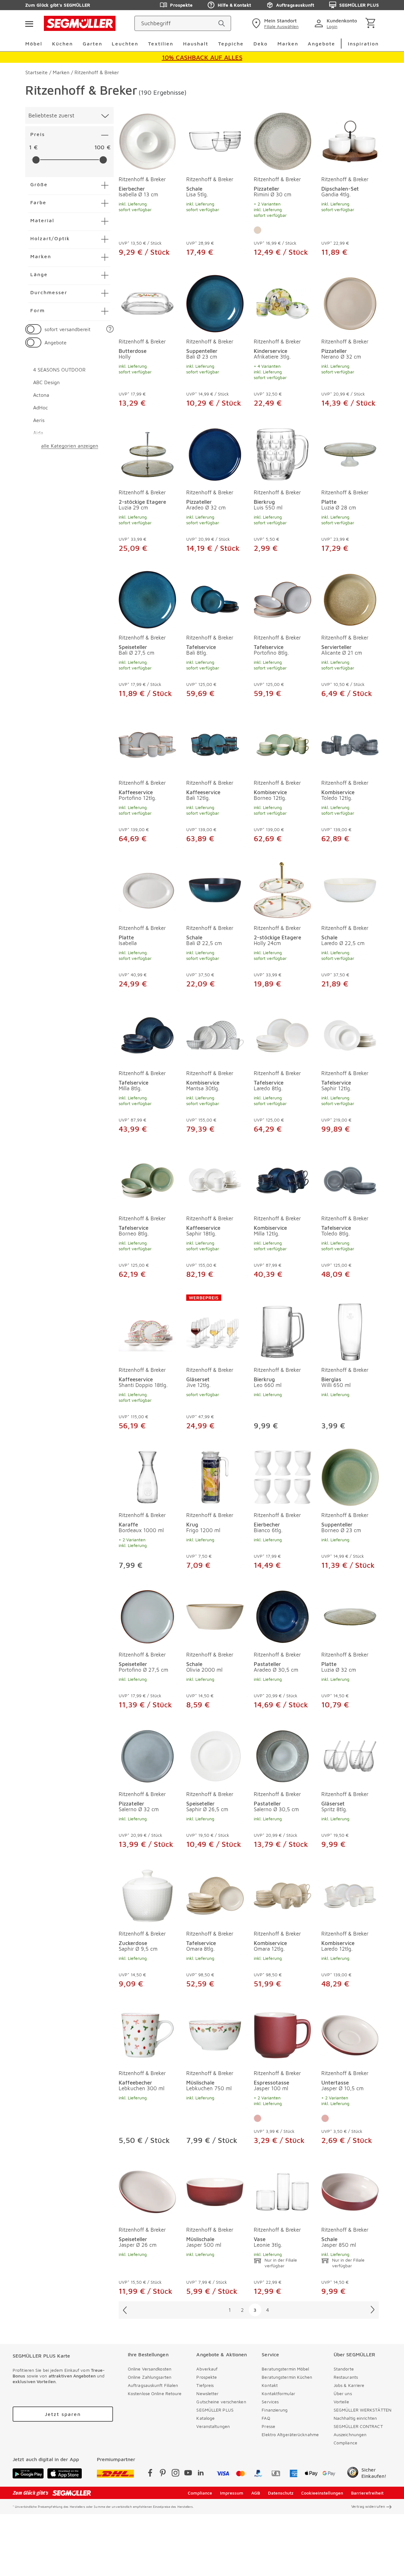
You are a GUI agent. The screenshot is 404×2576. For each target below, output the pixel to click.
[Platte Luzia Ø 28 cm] (350, 453)
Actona (41, 395)
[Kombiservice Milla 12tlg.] (282, 1179)
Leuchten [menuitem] (125, 44)
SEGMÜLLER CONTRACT (358, 2426)
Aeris (39, 420)
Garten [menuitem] (92, 44)
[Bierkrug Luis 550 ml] (282, 453)
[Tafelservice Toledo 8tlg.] (350, 1179)
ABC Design (46, 382)
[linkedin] (201, 2474)
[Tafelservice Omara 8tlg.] (215, 1895)
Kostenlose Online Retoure (155, 2393)
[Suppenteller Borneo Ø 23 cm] (350, 1476)
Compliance (345, 2443)
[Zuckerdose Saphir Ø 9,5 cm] (147, 1895)
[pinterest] (163, 2474)
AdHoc (41, 408)
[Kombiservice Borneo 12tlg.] (282, 744)
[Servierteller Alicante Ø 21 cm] (350, 598)
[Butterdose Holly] (147, 302)
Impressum (232, 2493)
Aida (38, 433)
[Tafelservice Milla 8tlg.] (147, 1034)
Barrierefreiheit (367, 2493)
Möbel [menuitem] (34, 44)
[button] (110, 329)
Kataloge (205, 2418)
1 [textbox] (30, 147)
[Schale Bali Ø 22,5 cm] (215, 889)
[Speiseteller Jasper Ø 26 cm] (147, 2191)
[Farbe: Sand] (258, 230)
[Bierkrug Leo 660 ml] (282, 1328)
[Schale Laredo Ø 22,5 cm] (350, 889)
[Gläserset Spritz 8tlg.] (350, 1755)
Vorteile (341, 2402)
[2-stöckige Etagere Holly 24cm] (282, 889)
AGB (256, 2493)
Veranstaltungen (213, 2426)
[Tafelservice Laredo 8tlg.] (282, 1034)
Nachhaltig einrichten (355, 2418)
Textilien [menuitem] (161, 44)
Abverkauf (207, 2369)
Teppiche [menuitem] (231, 44)
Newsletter (207, 2393)
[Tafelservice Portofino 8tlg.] (282, 598)
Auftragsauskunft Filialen (153, 2385)
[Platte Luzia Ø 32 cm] (350, 1615)
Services (270, 2402)
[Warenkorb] (372, 24)
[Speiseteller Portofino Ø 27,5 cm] (147, 1615)
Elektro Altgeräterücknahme (290, 2434)
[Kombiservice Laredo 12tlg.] (350, 1895)
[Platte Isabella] (147, 889)
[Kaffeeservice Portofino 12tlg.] (147, 744)
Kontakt (270, 2385)
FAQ (266, 2418)
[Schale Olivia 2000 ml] (215, 1615)
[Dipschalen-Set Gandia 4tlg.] (350, 140)
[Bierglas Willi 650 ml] (350, 1328)
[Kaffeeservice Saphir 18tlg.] (215, 1179)
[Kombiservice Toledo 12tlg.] (350, 744)
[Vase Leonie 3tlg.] (282, 2191)
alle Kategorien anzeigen (70, 446)
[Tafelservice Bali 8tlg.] (215, 598)
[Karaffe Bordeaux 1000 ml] (147, 1476)
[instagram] (175, 2474)
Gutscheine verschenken (221, 2402)
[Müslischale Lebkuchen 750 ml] (215, 2034)
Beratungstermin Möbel (285, 2369)
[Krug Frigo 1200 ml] (215, 1476)
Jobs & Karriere (349, 2385)
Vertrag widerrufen (368, 2506)
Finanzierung (275, 2410)
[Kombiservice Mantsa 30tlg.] (215, 1034)
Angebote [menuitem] (321, 44)
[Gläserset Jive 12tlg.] (215, 1328)
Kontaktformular (278, 2393)
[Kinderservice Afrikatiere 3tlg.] (282, 302)
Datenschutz (281, 2493)
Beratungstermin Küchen (287, 2377)
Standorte (344, 2369)
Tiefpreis (205, 2385)
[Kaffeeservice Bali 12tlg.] (215, 744)
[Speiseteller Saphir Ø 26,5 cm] (215, 1755)
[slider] (36, 160)
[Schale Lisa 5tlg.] (215, 140)
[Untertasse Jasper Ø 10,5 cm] (350, 2034)
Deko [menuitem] (261, 44)
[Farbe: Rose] (258, 2118)
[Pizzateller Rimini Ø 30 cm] (282, 140)
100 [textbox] (99, 147)
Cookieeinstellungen (322, 2493)
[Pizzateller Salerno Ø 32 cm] (147, 1755)
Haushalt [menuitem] (196, 44)
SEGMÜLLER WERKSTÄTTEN (362, 2410)
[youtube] (188, 2474)
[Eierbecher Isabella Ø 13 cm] (147, 140)
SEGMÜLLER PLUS (359, 5)
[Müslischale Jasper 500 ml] (215, 2191)
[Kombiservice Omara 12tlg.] (282, 1895)
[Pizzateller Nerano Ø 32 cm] (350, 302)
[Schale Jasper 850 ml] (350, 2191)
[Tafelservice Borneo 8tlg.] (147, 1179)
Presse (268, 2426)
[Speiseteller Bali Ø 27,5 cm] (147, 598)
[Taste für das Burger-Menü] (29, 23)
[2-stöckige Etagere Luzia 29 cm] (147, 453)
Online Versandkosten (150, 2369)
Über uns (343, 2393)
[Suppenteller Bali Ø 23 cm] (215, 302)
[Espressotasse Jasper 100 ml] (282, 2034)
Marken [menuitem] (288, 44)
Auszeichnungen (350, 2434)
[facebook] (150, 2474)
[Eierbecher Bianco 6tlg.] (282, 1476)
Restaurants (346, 2377)
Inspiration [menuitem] (363, 44)
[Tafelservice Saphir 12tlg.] (350, 1034)
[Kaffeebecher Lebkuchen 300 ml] (147, 2034)
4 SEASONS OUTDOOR (59, 370)
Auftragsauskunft (295, 5)
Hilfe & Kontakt (234, 5)
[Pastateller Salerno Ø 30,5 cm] (282, 1755)
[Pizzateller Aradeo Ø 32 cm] (215, 453)
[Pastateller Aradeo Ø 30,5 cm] (282, 1615)
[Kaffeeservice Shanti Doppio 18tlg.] (147, 1328)
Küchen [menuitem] (62, 44)
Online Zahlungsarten (150, 2377)
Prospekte (181, 5)
